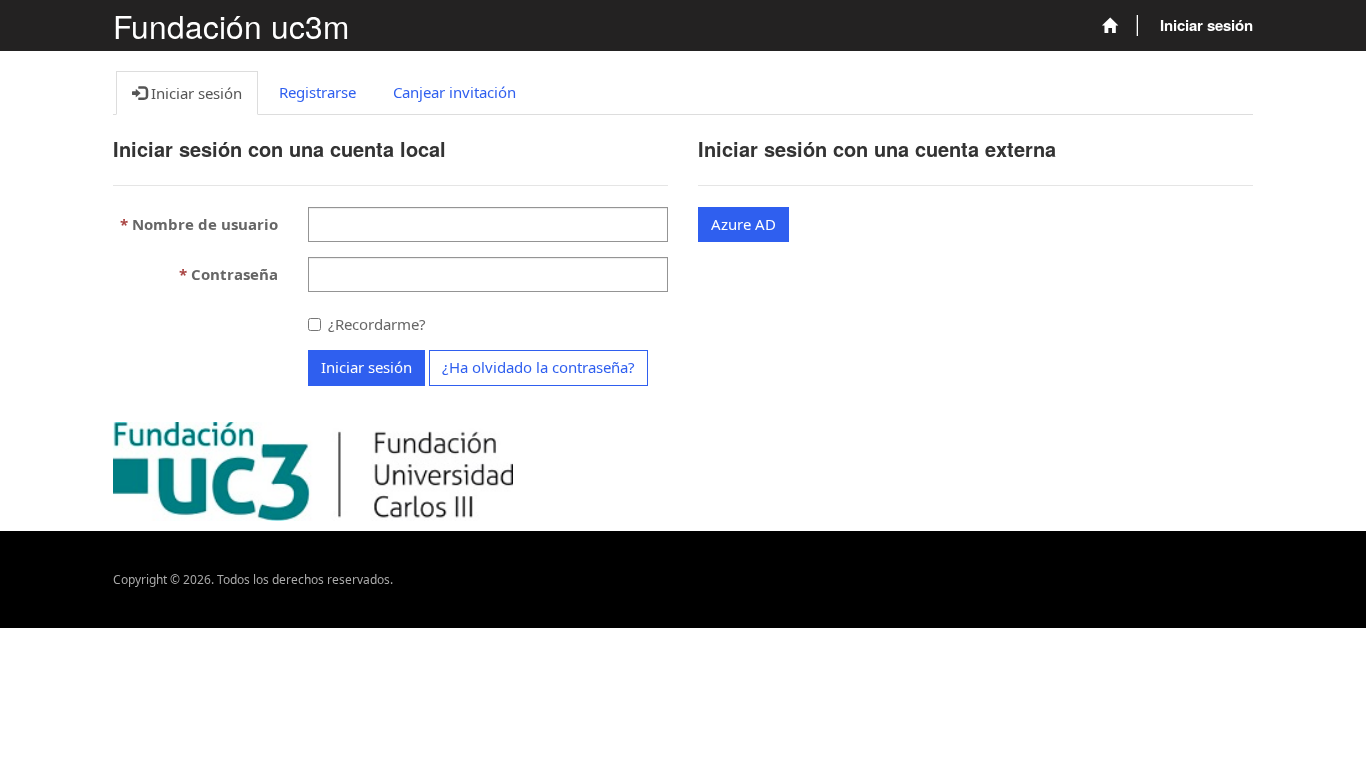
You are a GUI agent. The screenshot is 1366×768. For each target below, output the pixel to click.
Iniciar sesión (366, 367)
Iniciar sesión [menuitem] (1206, 25)
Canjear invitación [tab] (454, 92)
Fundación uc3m (231, 25)
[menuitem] (1109, 25)
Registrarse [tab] (317, 92)
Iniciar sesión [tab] (194, 93)
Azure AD (743, 224)
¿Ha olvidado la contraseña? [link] (538, 367)
